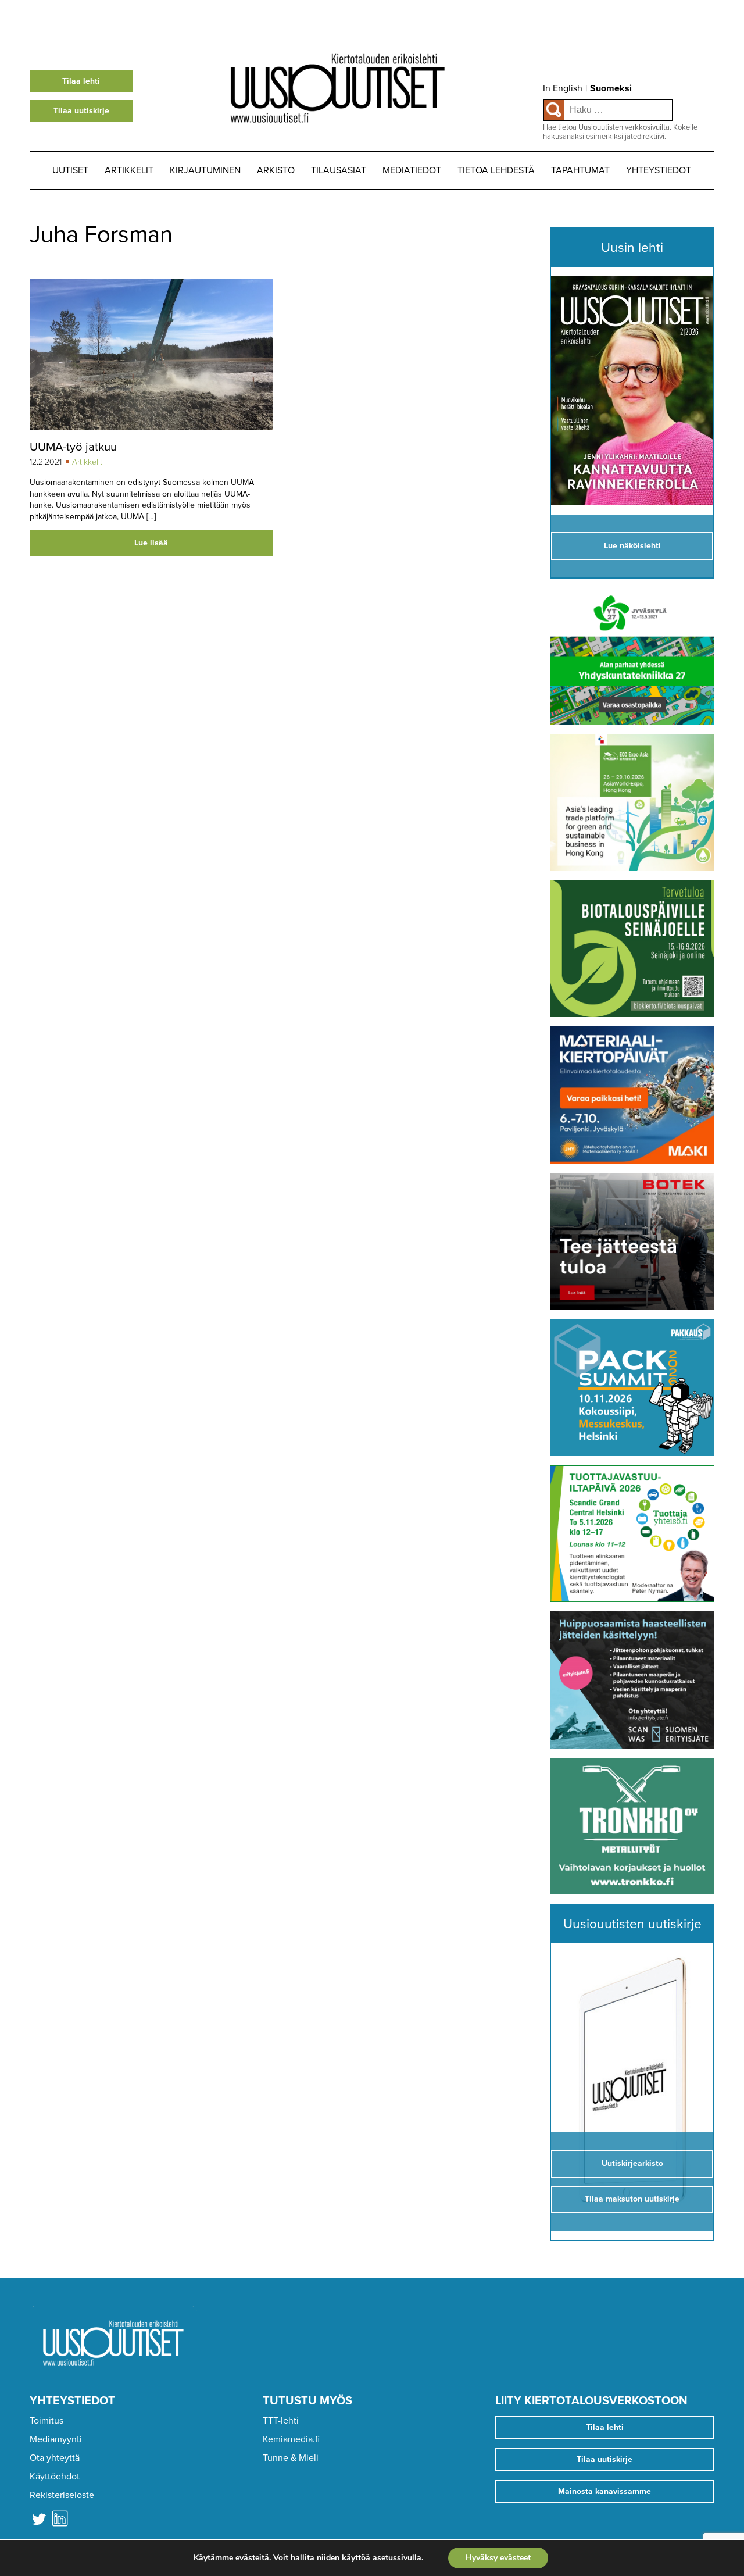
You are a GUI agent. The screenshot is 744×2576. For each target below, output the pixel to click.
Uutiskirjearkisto (632, 2163)
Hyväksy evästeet (498, 2558)
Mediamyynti (56, 2439)
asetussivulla (397, 2558)
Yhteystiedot (659, 170)
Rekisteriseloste (62, 2495)
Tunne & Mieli (291, 2458)
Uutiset (70, 170)
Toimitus (46, 2421)
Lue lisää (151, 543)
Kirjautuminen (205, 170)
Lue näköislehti (632, 546)
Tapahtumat (580, 170)
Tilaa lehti (81, 81)
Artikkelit (129, 170)
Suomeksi (611, 88)
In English (563, 88)
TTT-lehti (281, 2421)
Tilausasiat (339, 170)
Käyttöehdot (55, 2477)
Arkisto (276, 170)
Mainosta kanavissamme (604, 2491)
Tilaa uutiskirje (81, 111)
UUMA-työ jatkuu (73, 447)
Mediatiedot (412, 170)
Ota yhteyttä (55, 2458)
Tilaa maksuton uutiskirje (632, 2199)
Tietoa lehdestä (496, 170)
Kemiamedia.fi (291, 2439)
